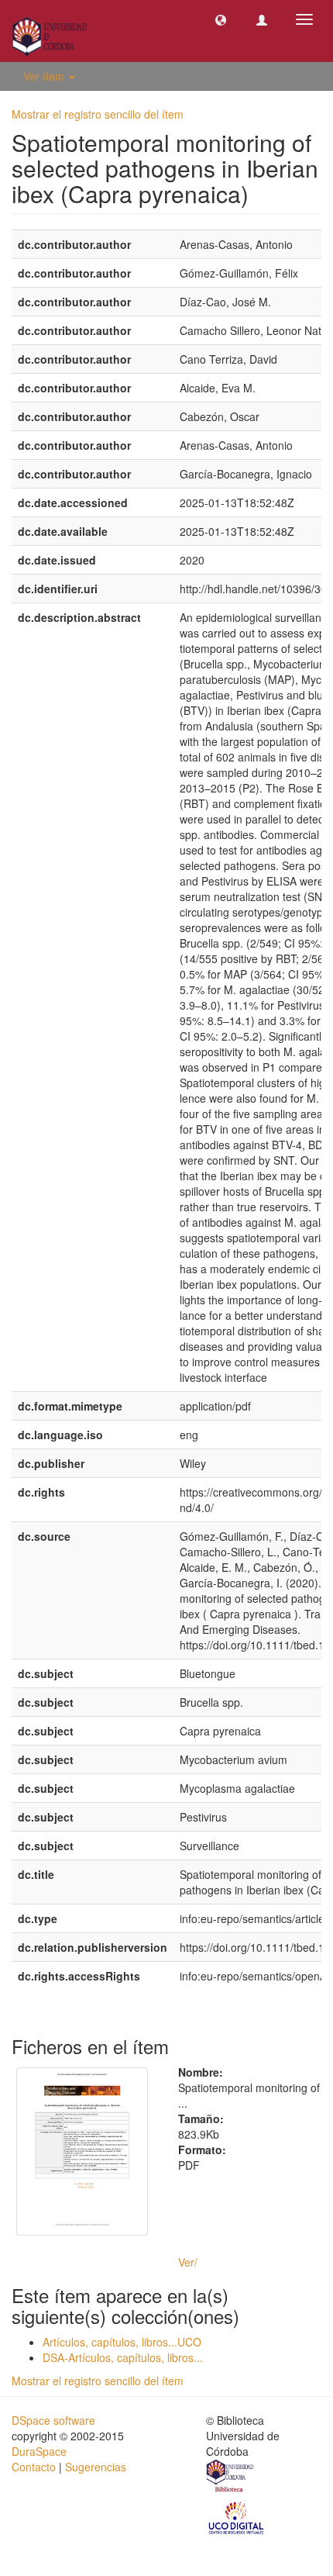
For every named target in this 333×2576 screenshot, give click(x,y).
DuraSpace (39, 2451)
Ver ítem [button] (45, 76)
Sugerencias (96, 2467)
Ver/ (188, 2262)
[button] (221, 19)
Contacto (34, 2467)
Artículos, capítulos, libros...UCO (122, 2342)
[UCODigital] (237, 2517)
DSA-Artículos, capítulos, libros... (123, 2357)
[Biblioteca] (231, 2478)
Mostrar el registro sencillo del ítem (98, 114)
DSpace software (53, 2420)
